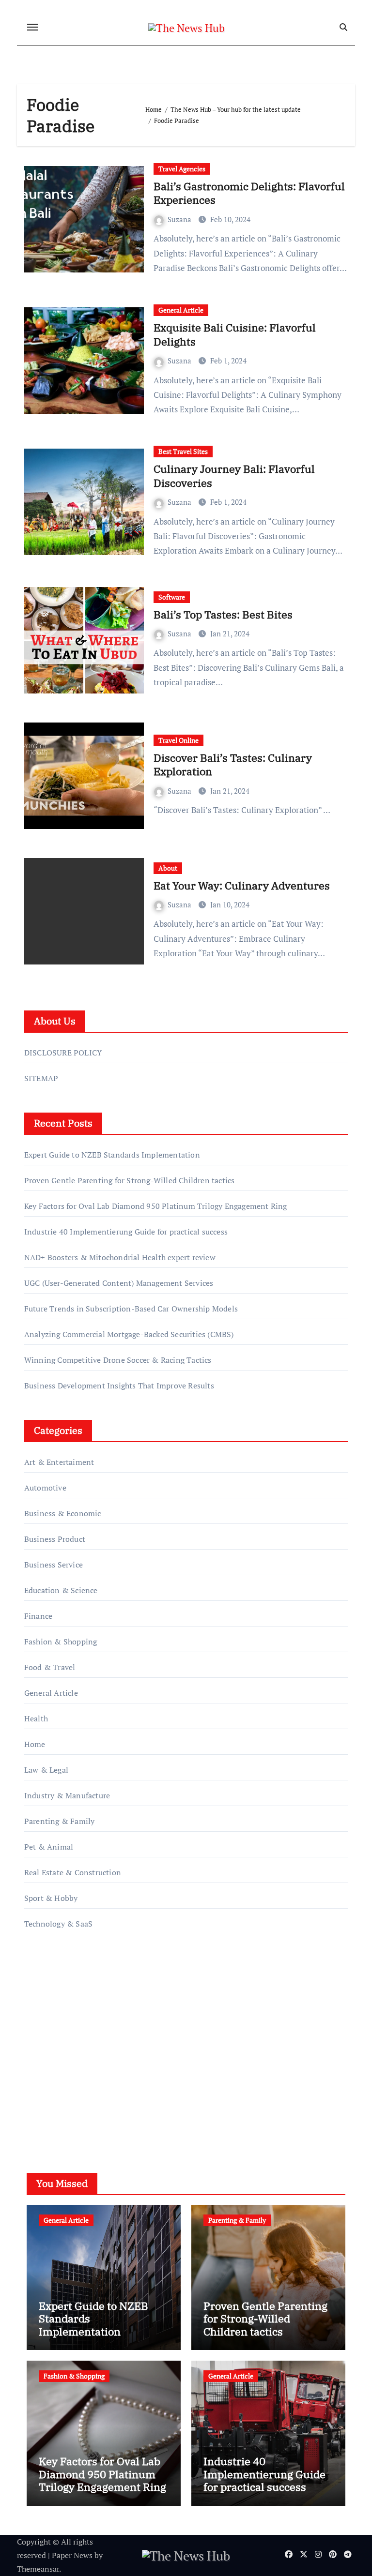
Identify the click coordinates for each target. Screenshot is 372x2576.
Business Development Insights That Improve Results (119, 1386)
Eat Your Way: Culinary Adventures (242, 885)
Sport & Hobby (51, 1898)
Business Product (55, 1539)
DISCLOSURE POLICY (63, 1053)
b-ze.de (37, 2072)
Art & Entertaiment (59, 1462)
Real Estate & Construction (73, 1872)
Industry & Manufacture (67, 1795)
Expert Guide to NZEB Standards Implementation (112, 1155)
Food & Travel (50, 1667)
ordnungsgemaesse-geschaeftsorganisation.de (104, 2003)
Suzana (180, 219)
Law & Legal (46, 1770)
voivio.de (40, 2113)
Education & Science (61, 1590)
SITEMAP (41, 1078)
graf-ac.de (41, 2099)
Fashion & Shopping (61, 1642)
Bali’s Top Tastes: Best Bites (223, 614)
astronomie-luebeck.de (64, 2085)
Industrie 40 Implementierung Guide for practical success (126, 1232)
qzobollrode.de (50, 1989)
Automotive (45, 1488)
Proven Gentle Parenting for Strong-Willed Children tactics (130, 1180)
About (168, 868)
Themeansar (38, 2569)
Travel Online (178, 740)
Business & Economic (63, 1513)
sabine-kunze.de (53, 2030)
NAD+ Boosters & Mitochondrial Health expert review (120, 1257)
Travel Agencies (182, 169)
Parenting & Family (60, 1821)
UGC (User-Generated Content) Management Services (119, 1283)
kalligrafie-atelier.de (59, 2044)
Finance (38, 1616)
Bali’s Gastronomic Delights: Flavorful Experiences (249, 193)
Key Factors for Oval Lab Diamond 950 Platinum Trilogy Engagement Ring (156, 1206)
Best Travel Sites (183, 451)
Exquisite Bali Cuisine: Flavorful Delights (235, 334)
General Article (181, 310)
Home (35, 1744)
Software (172, 597)
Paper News (72, 2555)
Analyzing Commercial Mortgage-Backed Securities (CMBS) (129, 1334)
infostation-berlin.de (61, 2017)
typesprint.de (47, 2058)
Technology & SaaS (58, 1924)
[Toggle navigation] (32, 27)
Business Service (54, 1565)
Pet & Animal (49, 1847)
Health (36, 1718)
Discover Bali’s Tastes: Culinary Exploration (233, 765)
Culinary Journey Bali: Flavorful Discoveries (234, 476)
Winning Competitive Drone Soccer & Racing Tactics (118, 1360)
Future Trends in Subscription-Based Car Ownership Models (131, 1309)
